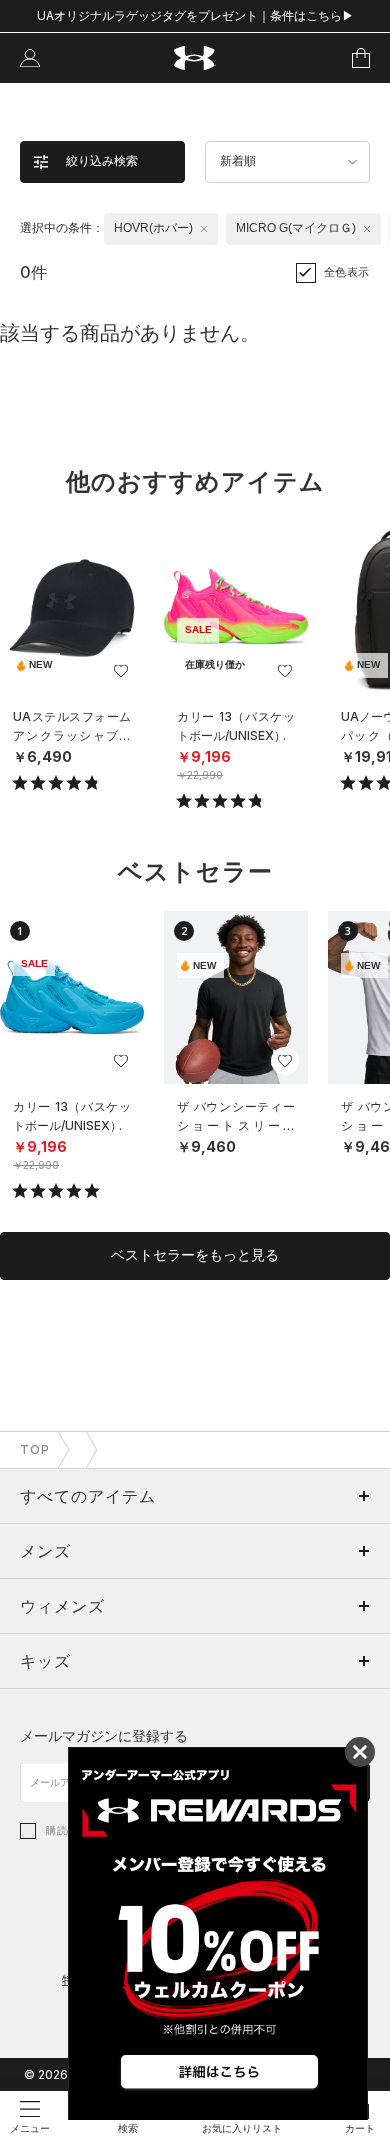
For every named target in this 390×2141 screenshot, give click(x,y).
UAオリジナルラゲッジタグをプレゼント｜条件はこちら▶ (195, 15)
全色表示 (347, 272)
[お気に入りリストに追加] (121, 671)
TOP (35, 1449)
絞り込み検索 (102, 161)
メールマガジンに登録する (104, 1735)
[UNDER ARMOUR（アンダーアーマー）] (195, 58)
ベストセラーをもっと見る (195, 1255)
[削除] (204, 229)
